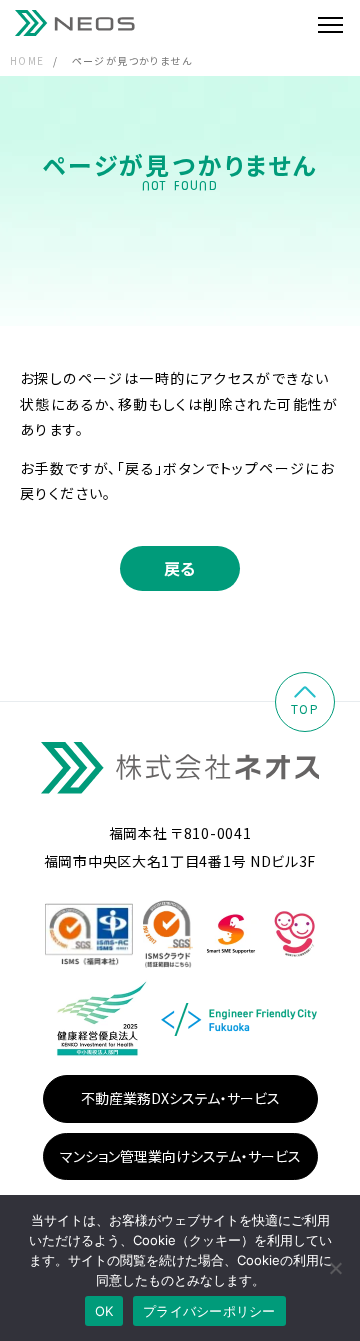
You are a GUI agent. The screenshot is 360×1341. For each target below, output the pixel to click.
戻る (180, 568)
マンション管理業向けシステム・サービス (180, 1156)
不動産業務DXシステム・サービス (180, 1098)
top (305, 708)
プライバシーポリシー (209, 1311)
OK (104, 1311)
